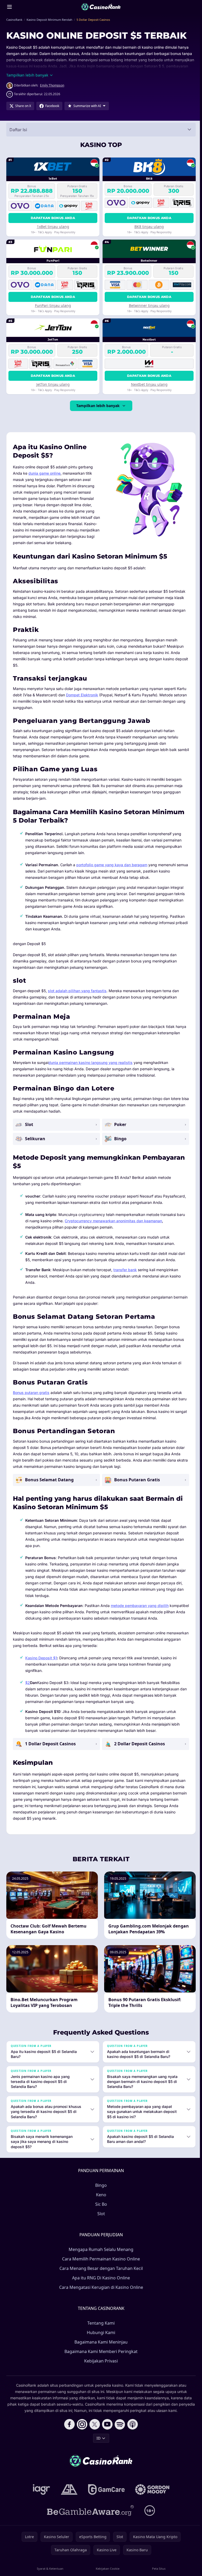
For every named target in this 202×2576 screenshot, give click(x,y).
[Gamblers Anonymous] (68, 2496)
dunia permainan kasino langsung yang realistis (90, 1063)
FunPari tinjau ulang (53, 305)
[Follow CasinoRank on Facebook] (68, 2431)
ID (97, 2444)
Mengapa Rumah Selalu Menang (100, 2256)
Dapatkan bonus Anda (53, 218)
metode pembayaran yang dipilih (140, 1606)
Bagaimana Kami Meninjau (100, 2348)
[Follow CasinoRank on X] (94, 2431)
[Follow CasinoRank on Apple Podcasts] (132, 2431)
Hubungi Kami (100, 2339)
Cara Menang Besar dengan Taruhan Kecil (100, 2275)
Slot (100, 2220)
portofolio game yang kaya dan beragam (112, 865)
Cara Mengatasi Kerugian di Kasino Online (100, 2294)
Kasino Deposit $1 (41, 1658)
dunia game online (44, 473)
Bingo (100, 2192)
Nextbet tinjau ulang (149, 384)
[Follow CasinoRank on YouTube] (106, 2431)
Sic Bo (100, 2210)
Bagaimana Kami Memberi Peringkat (100, 2358)
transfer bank (125, 1270)
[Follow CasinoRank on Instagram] (81, 2431)
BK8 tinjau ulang (149, 227)
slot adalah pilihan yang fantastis (77, 991)
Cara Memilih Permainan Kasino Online (100, 2265)
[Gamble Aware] (89, 2517)
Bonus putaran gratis (31, 1393)
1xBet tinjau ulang (53, 227)
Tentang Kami (100, 2329)
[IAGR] (41, 2496)
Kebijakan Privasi (100, 2367)
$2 (28, 1683)
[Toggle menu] (9, 7)
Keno (100, 2201)
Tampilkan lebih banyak (98, 406)
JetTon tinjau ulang (53, 384)
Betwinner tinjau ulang (149, 305)
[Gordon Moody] (151, 2496)
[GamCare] (105, 2496)
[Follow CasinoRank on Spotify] (119, 2431)
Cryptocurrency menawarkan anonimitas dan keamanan (113, 1221)
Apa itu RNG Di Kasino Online (100, 2284)
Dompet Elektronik (82, 695)
